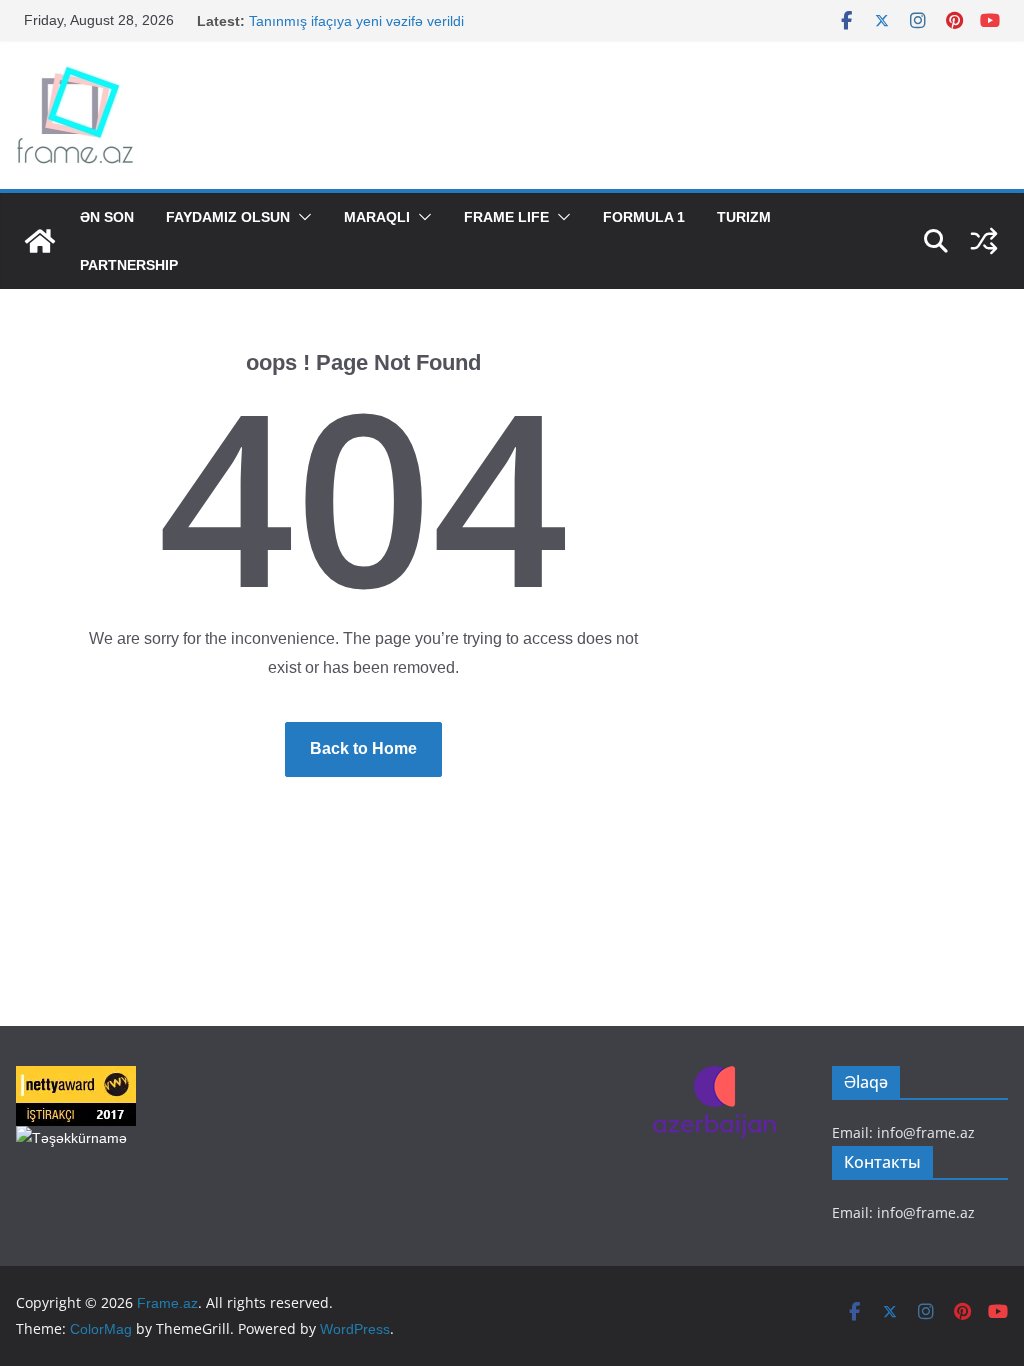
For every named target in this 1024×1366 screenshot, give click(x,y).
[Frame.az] (40, 241)
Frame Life (506, 217)
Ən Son (107, 217)
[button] (301, 217)
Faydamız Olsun (228, 217)
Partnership (129, 265)
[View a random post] (984, 241)
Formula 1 (644, 217)
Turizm (744, 217)
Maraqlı (377, 217)
